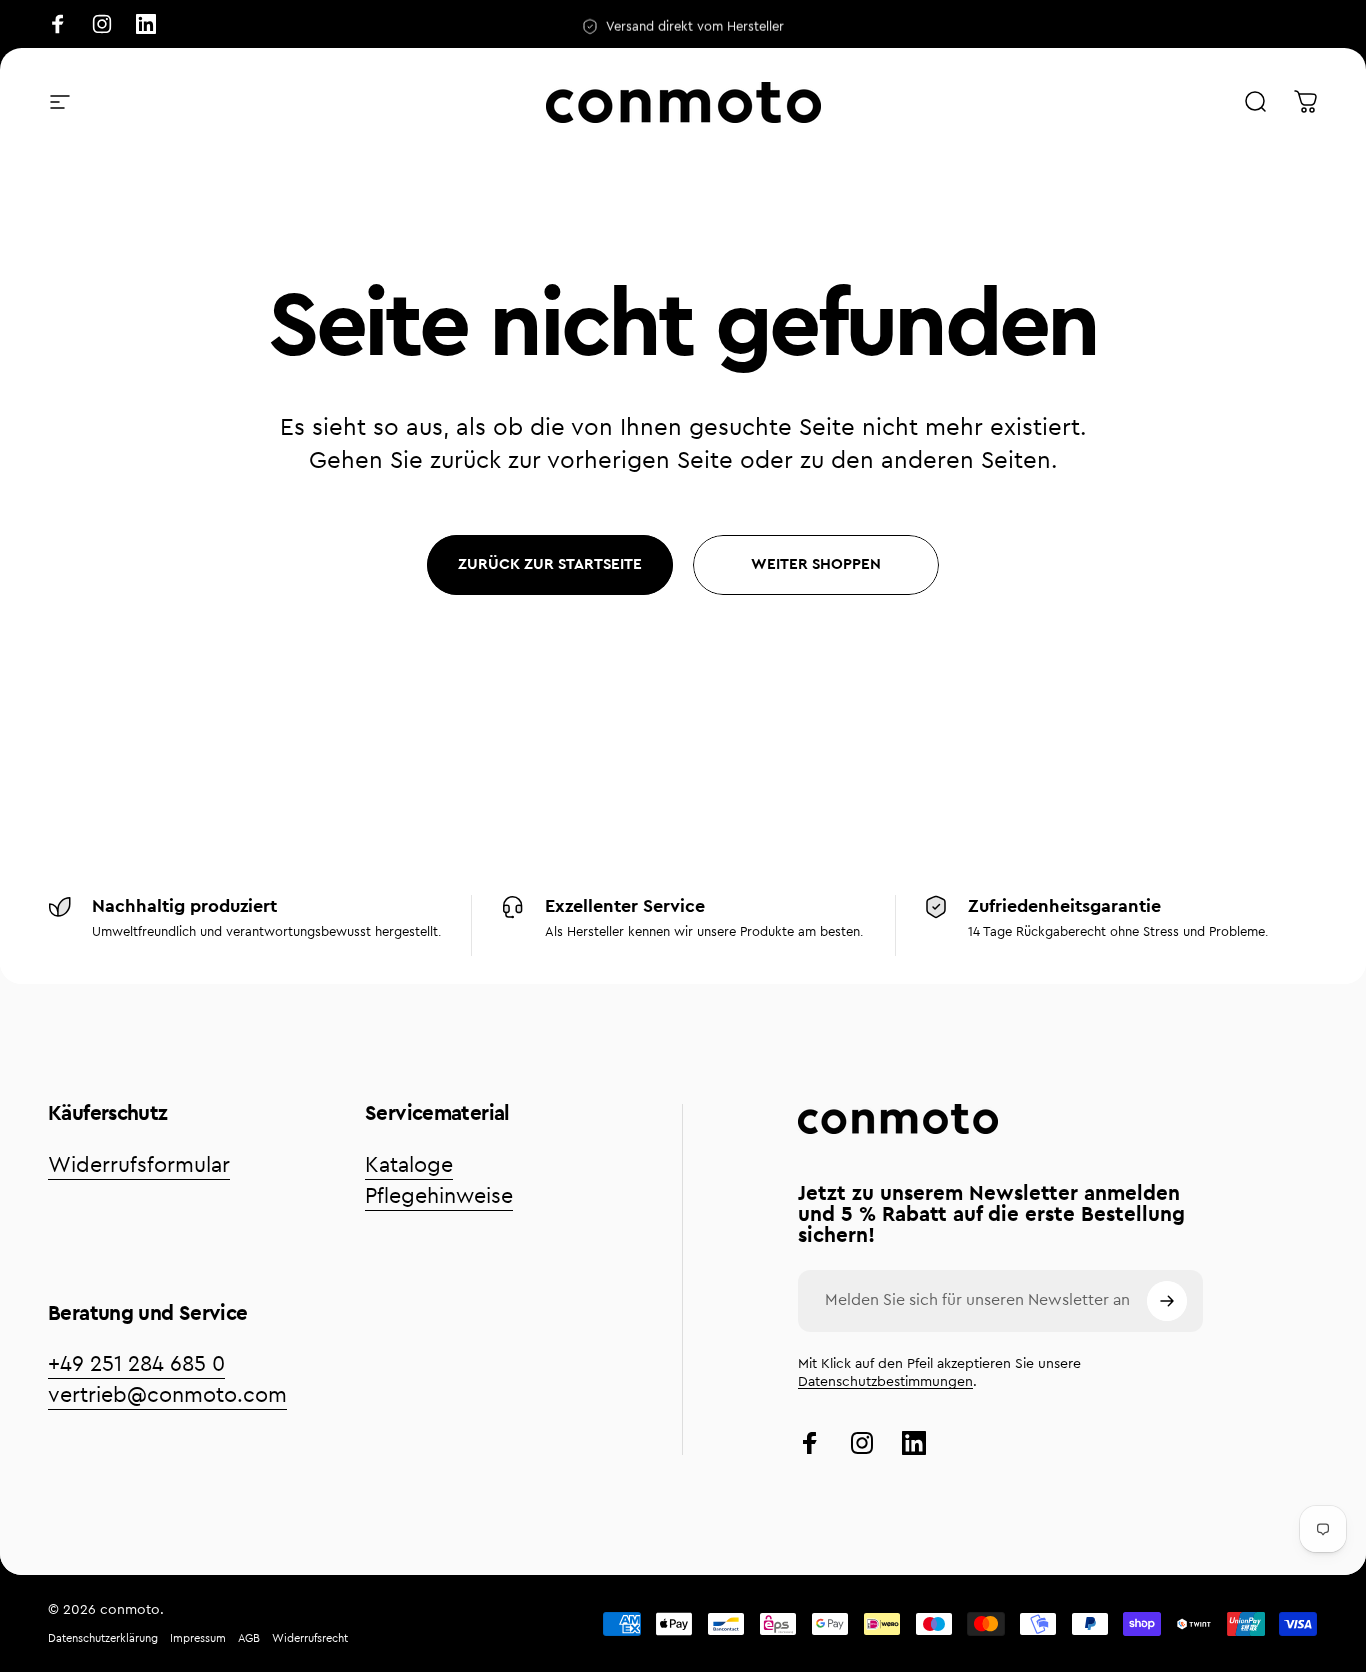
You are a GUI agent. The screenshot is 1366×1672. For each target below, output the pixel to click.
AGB (249, 1638)
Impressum (198, 1638)
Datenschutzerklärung (103, 1638)
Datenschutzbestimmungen (885, 1382)
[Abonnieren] (1167, 1301)
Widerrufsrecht (310, 1638)
